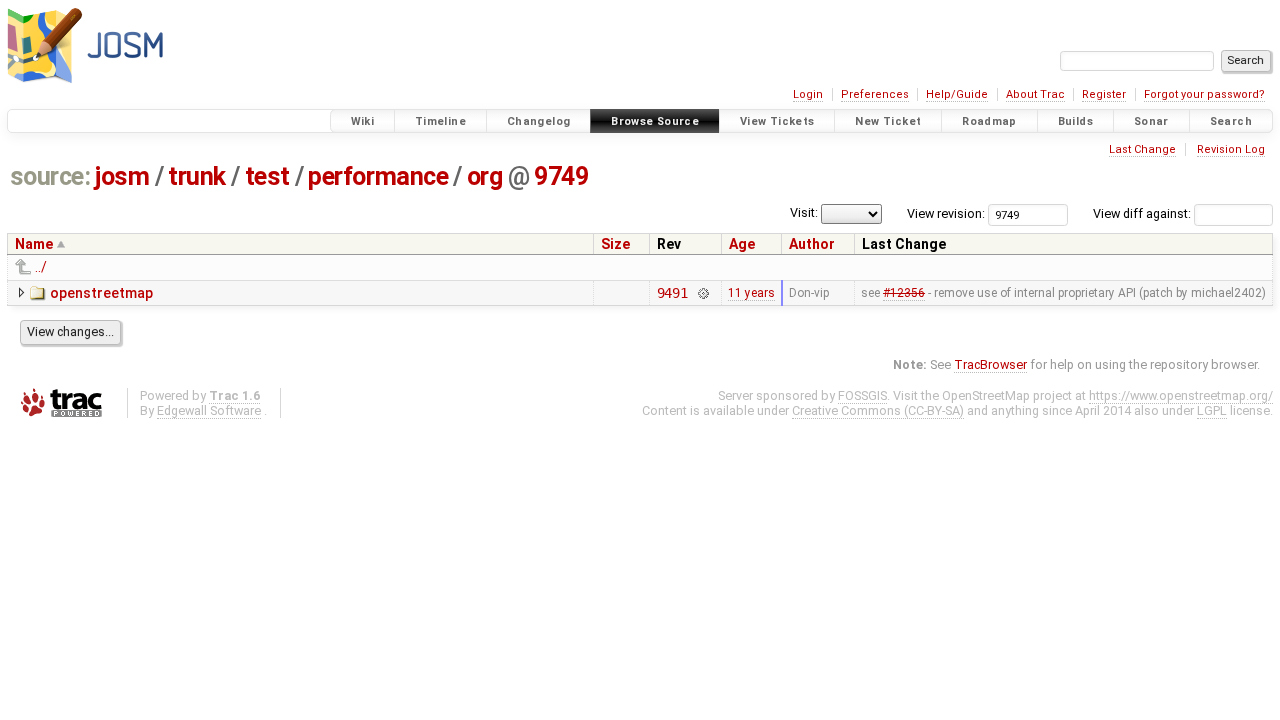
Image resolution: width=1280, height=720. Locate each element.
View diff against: (1143, 213)
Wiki (363, 121)
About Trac (1035, 94)
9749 (561, 176)
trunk (197, 176)
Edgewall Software (209, 410)
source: (50, 176)
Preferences (875, 94)
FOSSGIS (862, 395)
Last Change (1142, 149)
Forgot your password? (1204, 94)
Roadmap (989, 121)
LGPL (1212, 410)
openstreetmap (101, 293)
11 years (751, 293)
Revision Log (1231, 149)
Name (34, 244)
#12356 (904, 293)
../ (41, 267)
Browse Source (655, 121)
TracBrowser (990, 364)
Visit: (804, 212)
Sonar (1151, 121)
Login (808, 94)
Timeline (440, 121)
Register (1104, 94)
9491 (672, 293)
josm (122, 176)
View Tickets (777, 121)
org (485, 176)
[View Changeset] (702, 293)
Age (742, 244)
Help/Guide (957, 94)
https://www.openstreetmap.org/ (1181, 395)
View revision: (946, 213)
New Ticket (888, 121)
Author (812, 244)
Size (615, 244)
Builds (1075, 121)
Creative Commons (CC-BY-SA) (878, 410)
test (267, 176)
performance (378, 176)
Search (1231, 121)
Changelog (538, 121)
